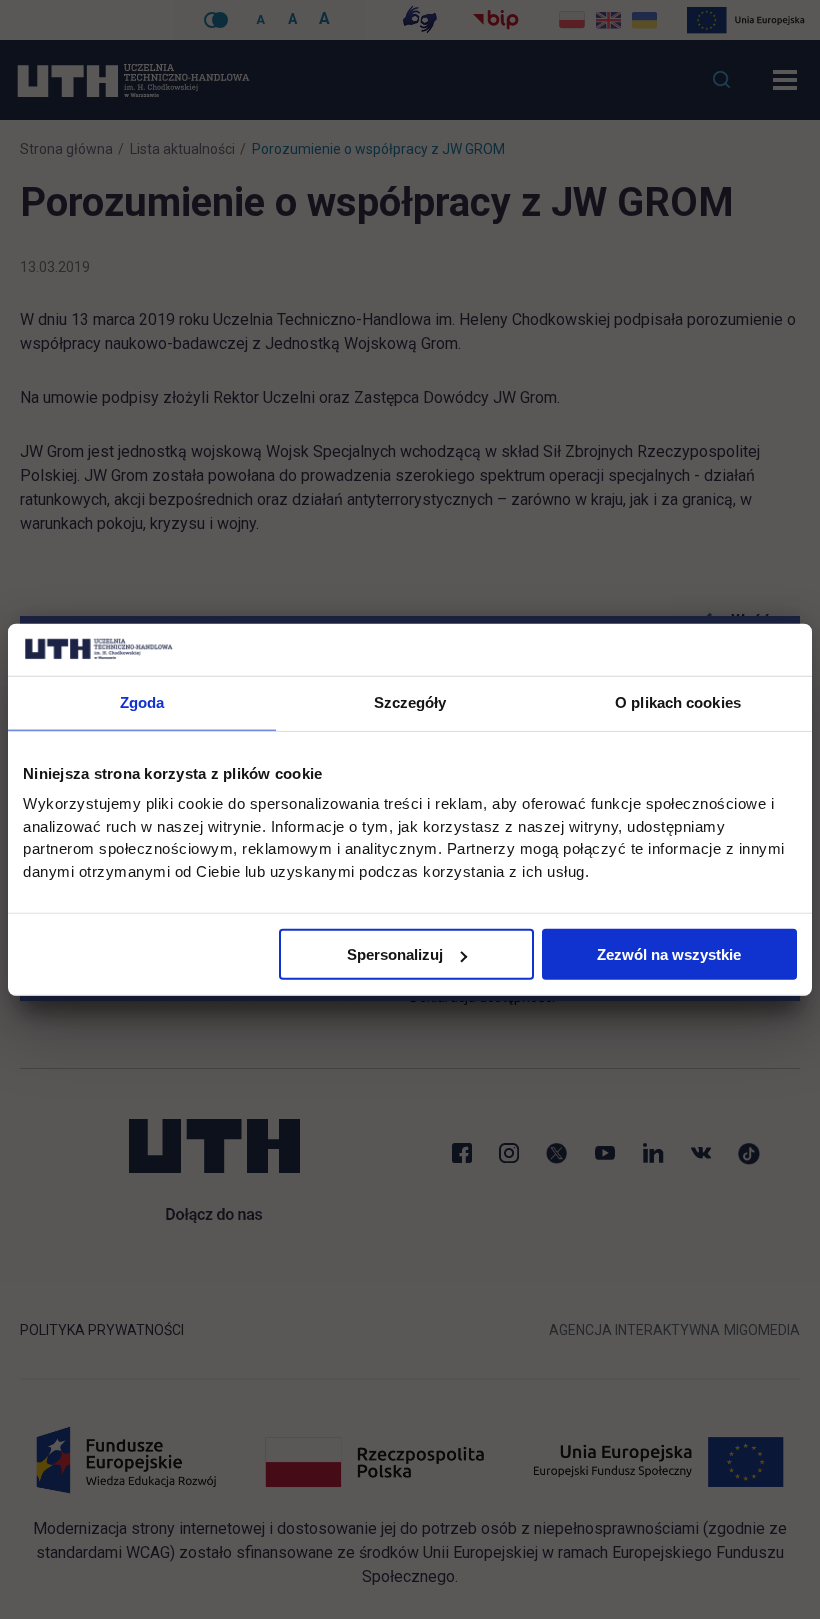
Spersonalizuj (395, 954)
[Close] (800, 616)
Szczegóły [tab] (410, 702)
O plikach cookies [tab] (678, 702)
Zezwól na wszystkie (669, 954)
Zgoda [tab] (142, 702)
